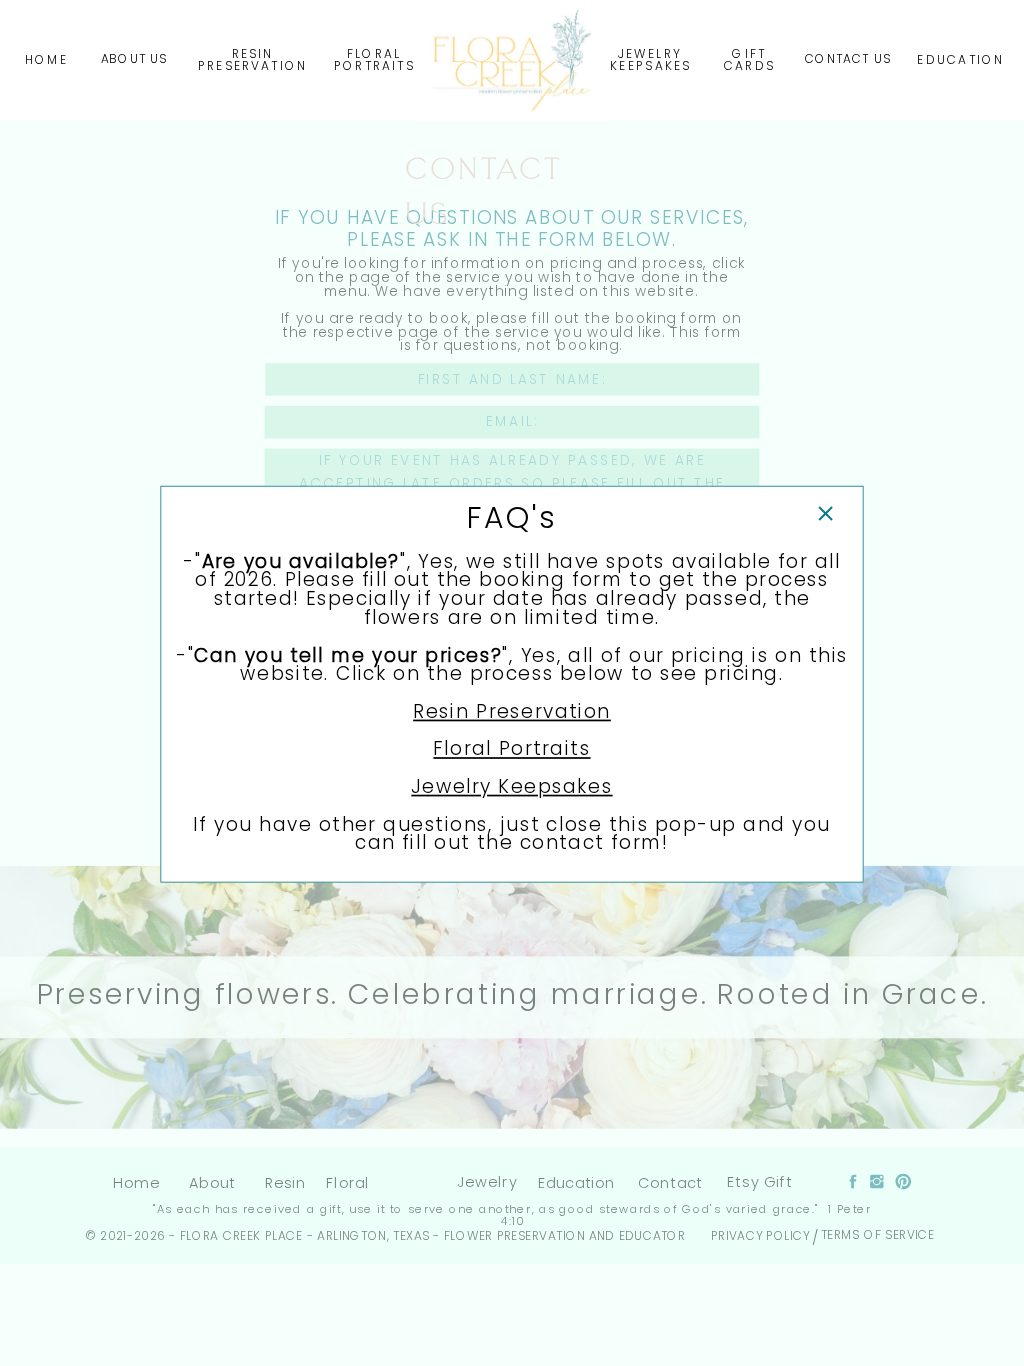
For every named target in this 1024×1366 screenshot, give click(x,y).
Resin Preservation (512, 711)
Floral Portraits (511, 748)
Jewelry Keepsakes (511, 786)
